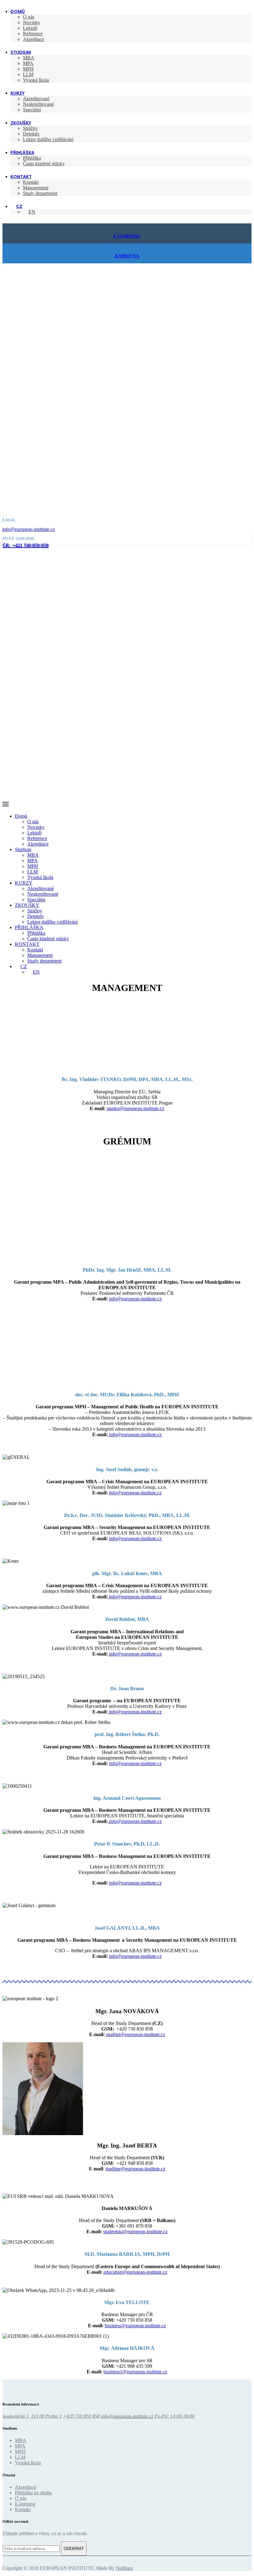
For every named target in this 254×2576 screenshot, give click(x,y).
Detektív (31, 134)
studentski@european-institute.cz (135, 2231)
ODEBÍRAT (74, 2549)
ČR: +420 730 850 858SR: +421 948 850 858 (26, 545)
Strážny (30, 128)
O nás (29, 17)
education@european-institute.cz (135, 2272)
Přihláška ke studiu (33, 2493)
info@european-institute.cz (28, 529)
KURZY (18, 93)
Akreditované (36, 99)
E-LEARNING (127, 236)
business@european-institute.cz (135, 2326)
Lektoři (30, 28)
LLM (28, 74)
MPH (28, 69)
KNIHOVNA (127, 256)
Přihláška (32, 158)
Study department (40, 193)
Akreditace (34, 39)
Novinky (32, 22)
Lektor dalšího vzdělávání (48, 139)
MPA (28, 63)
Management (36, 188)
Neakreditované (38, 104)
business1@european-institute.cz (135, 2372)
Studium (21, 52)
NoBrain (124, 2568)
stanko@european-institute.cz (135, 1108)
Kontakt (31, 182)
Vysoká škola (36, 80)
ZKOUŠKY (21, 123)
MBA (29, 58)
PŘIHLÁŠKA (22, 153)
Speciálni (32, 110)
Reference (33, 34)
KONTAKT (21, 177)
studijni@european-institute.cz (136, 2034)
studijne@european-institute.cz (135, 2169)
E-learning (25, 2504)
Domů (18, 11)
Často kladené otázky (44, 164)
